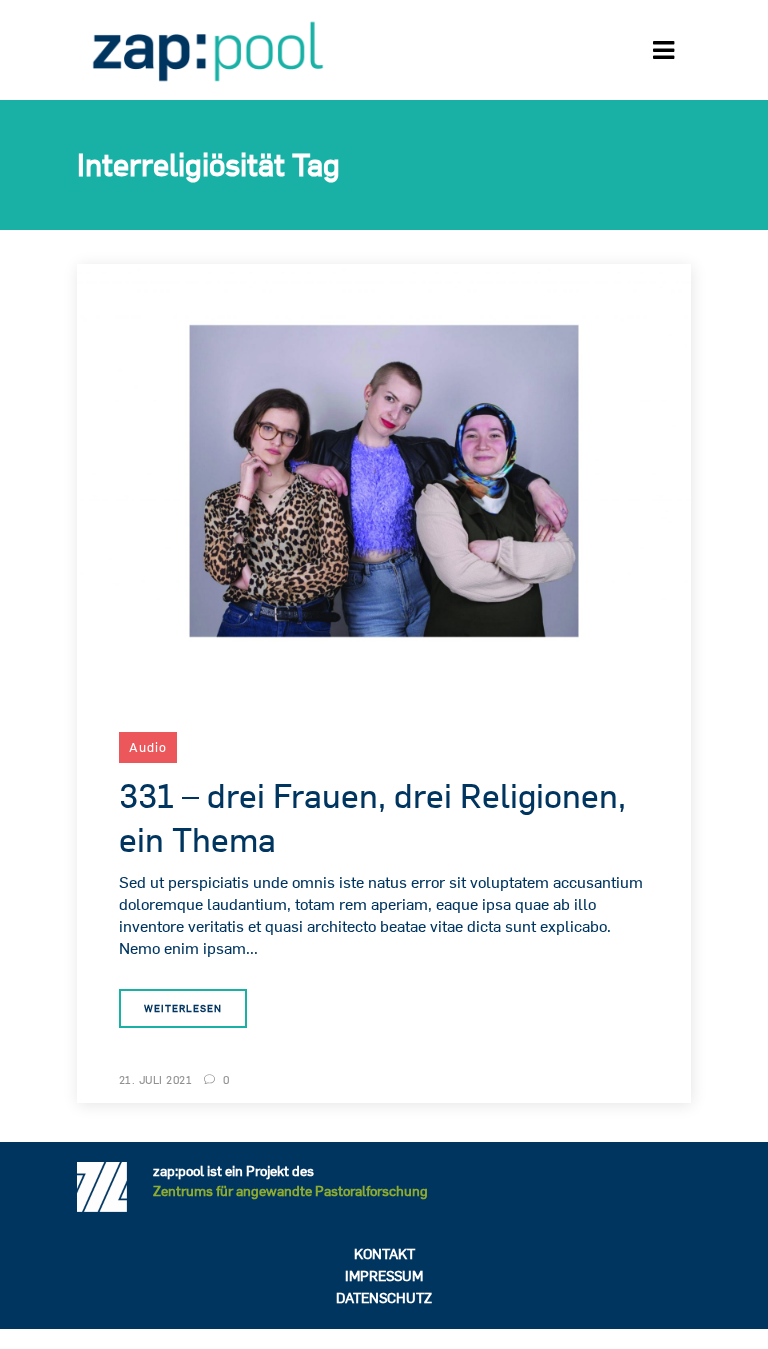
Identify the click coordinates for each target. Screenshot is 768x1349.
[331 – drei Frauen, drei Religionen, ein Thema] (384, 479)
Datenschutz (384, 1298)
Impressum (384, 1276)
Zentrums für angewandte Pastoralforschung (290, 1191)
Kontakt (384, 1254)
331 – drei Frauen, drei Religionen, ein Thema (372, 817)
